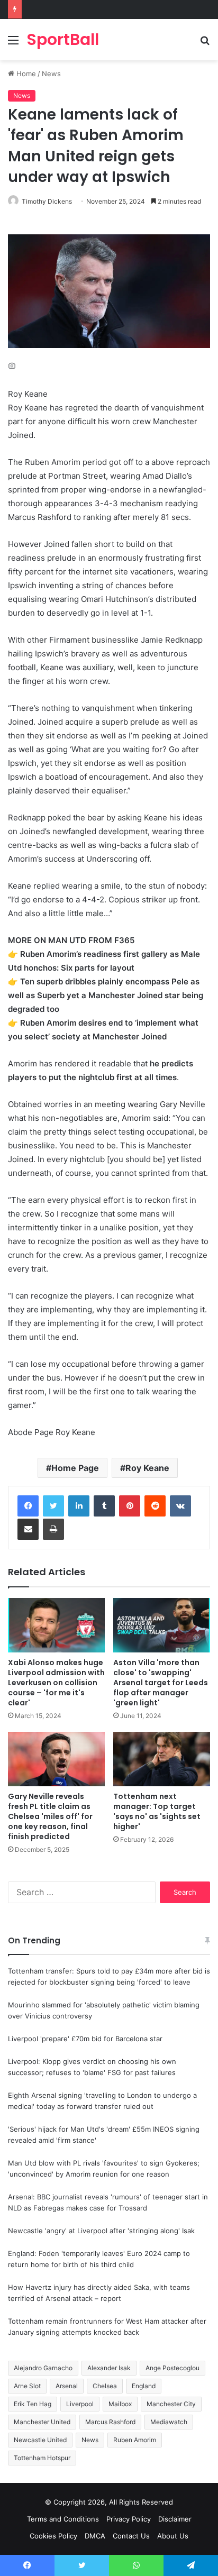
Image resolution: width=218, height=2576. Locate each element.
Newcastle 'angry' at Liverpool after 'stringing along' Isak (101, 2231)
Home (25, 74)
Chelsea (105, 2386)
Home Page (75, 1468)
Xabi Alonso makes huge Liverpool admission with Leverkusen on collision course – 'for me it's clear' (56, 1683)
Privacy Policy (129, 2519)
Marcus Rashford (110, 2422)
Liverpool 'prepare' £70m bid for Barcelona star (85, 2039)
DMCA (95, 2536)
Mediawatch (169, 2422)
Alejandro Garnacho (43, 2368)
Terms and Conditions (63, 2519)
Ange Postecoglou (172, 2368)
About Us (173, 2536)
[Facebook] (28, 1506)
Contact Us (131, 2536)
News (51, 74)
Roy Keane (147, 1468)
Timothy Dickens (47, 201)
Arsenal (67, 2386)
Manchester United (42, 2422)
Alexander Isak (109, 2368)
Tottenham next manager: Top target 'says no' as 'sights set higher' (157, 1811)
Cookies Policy (53, 2536)
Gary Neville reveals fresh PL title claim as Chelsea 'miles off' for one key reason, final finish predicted (50, 1816)
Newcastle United (40, 2440)
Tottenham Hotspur (42, 2458)
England (144, 2386)
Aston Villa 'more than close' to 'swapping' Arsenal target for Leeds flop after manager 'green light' (161, 1683)
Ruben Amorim (135, 2440)
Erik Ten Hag (33, 2404)
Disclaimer (175, 2519)
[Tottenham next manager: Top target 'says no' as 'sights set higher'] (162, 1759)
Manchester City (171, 2404)
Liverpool (80, 2404)
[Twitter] (53, 1506)
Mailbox (120, 2404)
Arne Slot (27, 2386)
